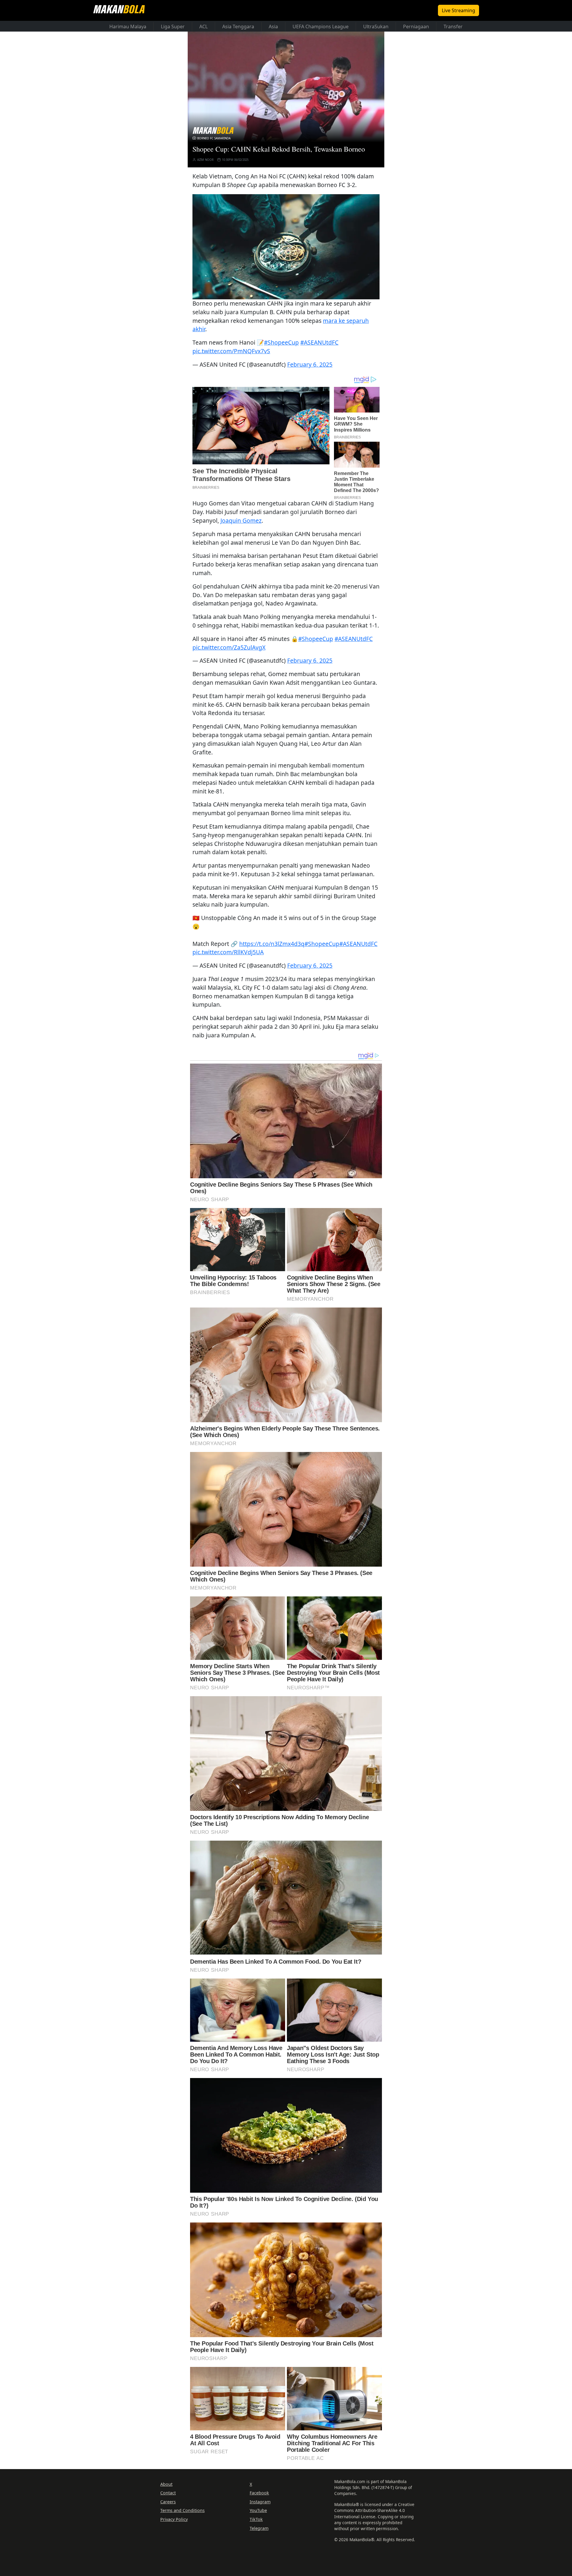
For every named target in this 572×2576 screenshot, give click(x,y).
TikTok (256, 2519)
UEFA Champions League (321, 27)
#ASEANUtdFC (319, 342)
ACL (203, 27)
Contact (168, 2493)
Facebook (259, 2493)
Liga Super (173, 27)
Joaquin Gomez (241, 520)
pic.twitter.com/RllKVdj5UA (228, 952)
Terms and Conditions (182, 2510)
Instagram (260, 2502)
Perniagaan (416, 27)
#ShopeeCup (281, 342)
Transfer (453, 27)
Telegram (259, 2528)
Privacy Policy (174, 2519)
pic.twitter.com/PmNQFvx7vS (231, 351)
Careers (168, 2502)
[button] (286, 247)
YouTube (258, 2510)
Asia (273, 27)
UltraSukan (376, 27)
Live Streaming (458, 10)
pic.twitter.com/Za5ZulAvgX (229, 647)
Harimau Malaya (128, 27)
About (166, 2484)
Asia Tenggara (238, 27)
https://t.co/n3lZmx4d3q (272, 944)
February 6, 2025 (310, 364)
